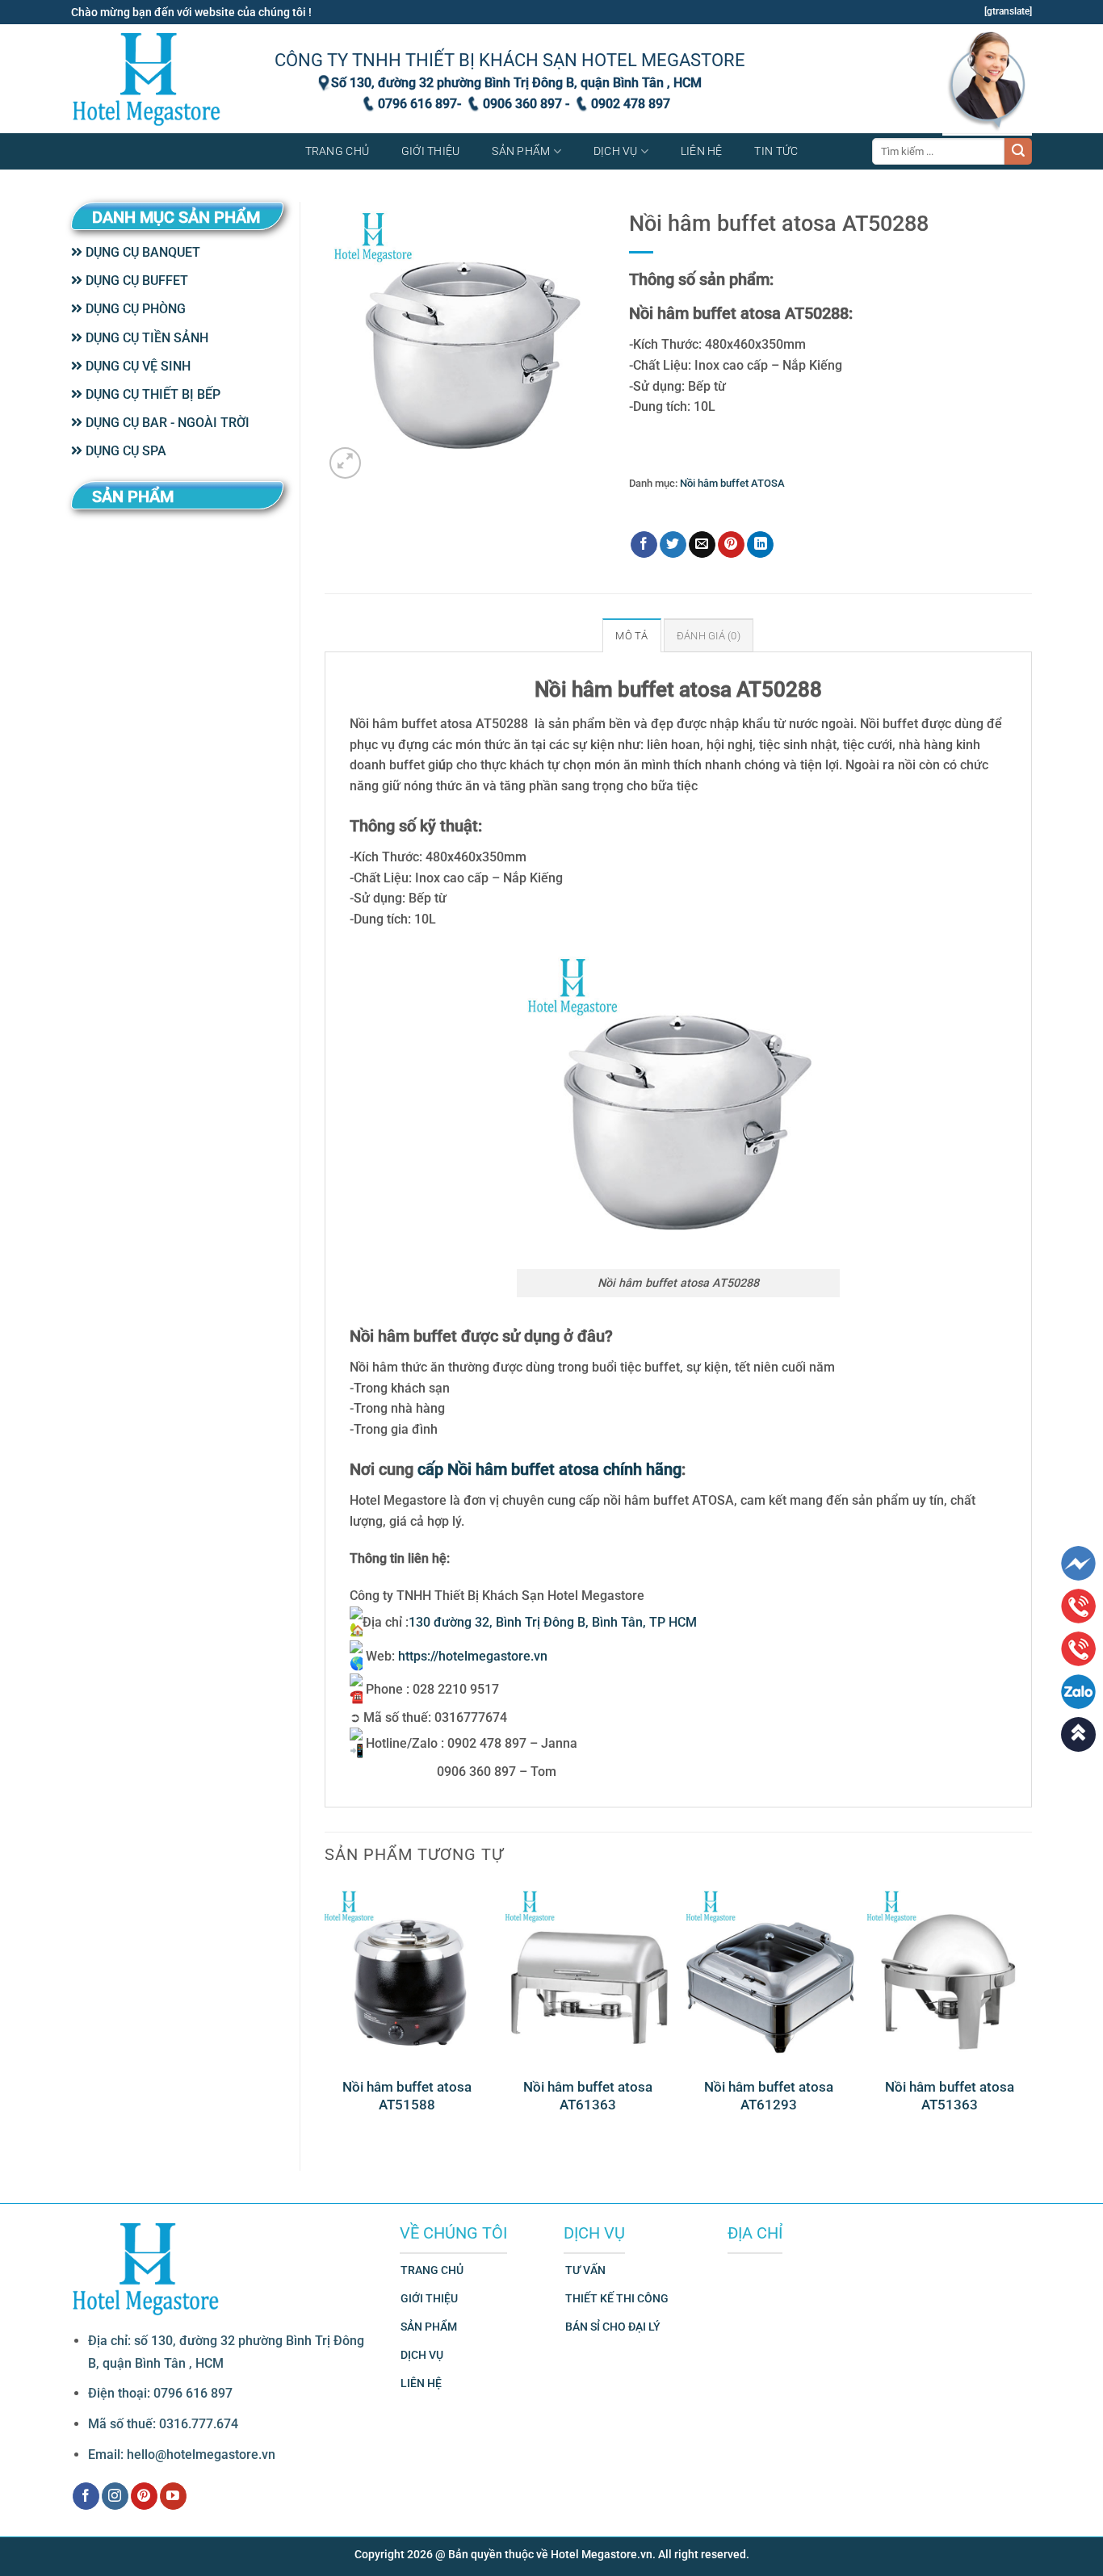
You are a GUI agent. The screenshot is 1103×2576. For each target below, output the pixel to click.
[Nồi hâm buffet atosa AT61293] (769, 1973)
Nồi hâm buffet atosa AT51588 (407, 2096)
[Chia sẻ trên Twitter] (673, 545)
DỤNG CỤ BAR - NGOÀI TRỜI (166, 423)
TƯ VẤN (585, 2270)
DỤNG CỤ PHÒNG (134, 309)
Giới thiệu (431, 151)
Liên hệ (702, 151)
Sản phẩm (521, 151)
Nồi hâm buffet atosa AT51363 (950, 2096)
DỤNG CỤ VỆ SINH (136, 366)
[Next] (1031, 2014)
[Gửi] (1018, 152)
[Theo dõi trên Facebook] (86, 2496)
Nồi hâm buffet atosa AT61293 (769, 2096)
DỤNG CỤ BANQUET (141, 252)
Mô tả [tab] (631, 636)
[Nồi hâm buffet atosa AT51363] (950, 1973)
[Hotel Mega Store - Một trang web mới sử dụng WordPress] (148, 79)
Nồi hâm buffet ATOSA (732, 483)
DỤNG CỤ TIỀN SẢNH (145, 338)
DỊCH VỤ (422, 2355)
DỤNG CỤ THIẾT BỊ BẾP (151, 394)
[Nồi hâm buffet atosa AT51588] (407, 1973)
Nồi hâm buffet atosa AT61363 (588, 2096)
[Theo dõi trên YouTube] (173, 2496)
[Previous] (325, 2014)
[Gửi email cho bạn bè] (702, 545)
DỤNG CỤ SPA (124, 451)
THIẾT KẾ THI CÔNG (617, 2299)
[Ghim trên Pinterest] (731, 545)
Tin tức (776, 151)
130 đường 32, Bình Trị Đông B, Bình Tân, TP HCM (553, 1622)
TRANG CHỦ (432, 2270)
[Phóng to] (345, 463)
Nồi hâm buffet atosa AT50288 (822, 507)
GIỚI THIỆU (429, 2299)
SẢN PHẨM (429, 2327)
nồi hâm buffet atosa (699, 507)
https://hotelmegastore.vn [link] (473, 1656)
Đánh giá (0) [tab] (709, 636)
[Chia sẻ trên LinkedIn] (760, 545)
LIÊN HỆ (421, 2383)
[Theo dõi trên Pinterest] (144, 2496)
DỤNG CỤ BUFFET (135, 281)
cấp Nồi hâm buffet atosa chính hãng (549, 1469)
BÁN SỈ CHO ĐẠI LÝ (613, 2327)
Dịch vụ (616, 151)
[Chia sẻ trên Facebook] (644, 545)
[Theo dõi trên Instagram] (115, 2496)
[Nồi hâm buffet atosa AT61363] (588, 1973)
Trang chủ (338, 151)
